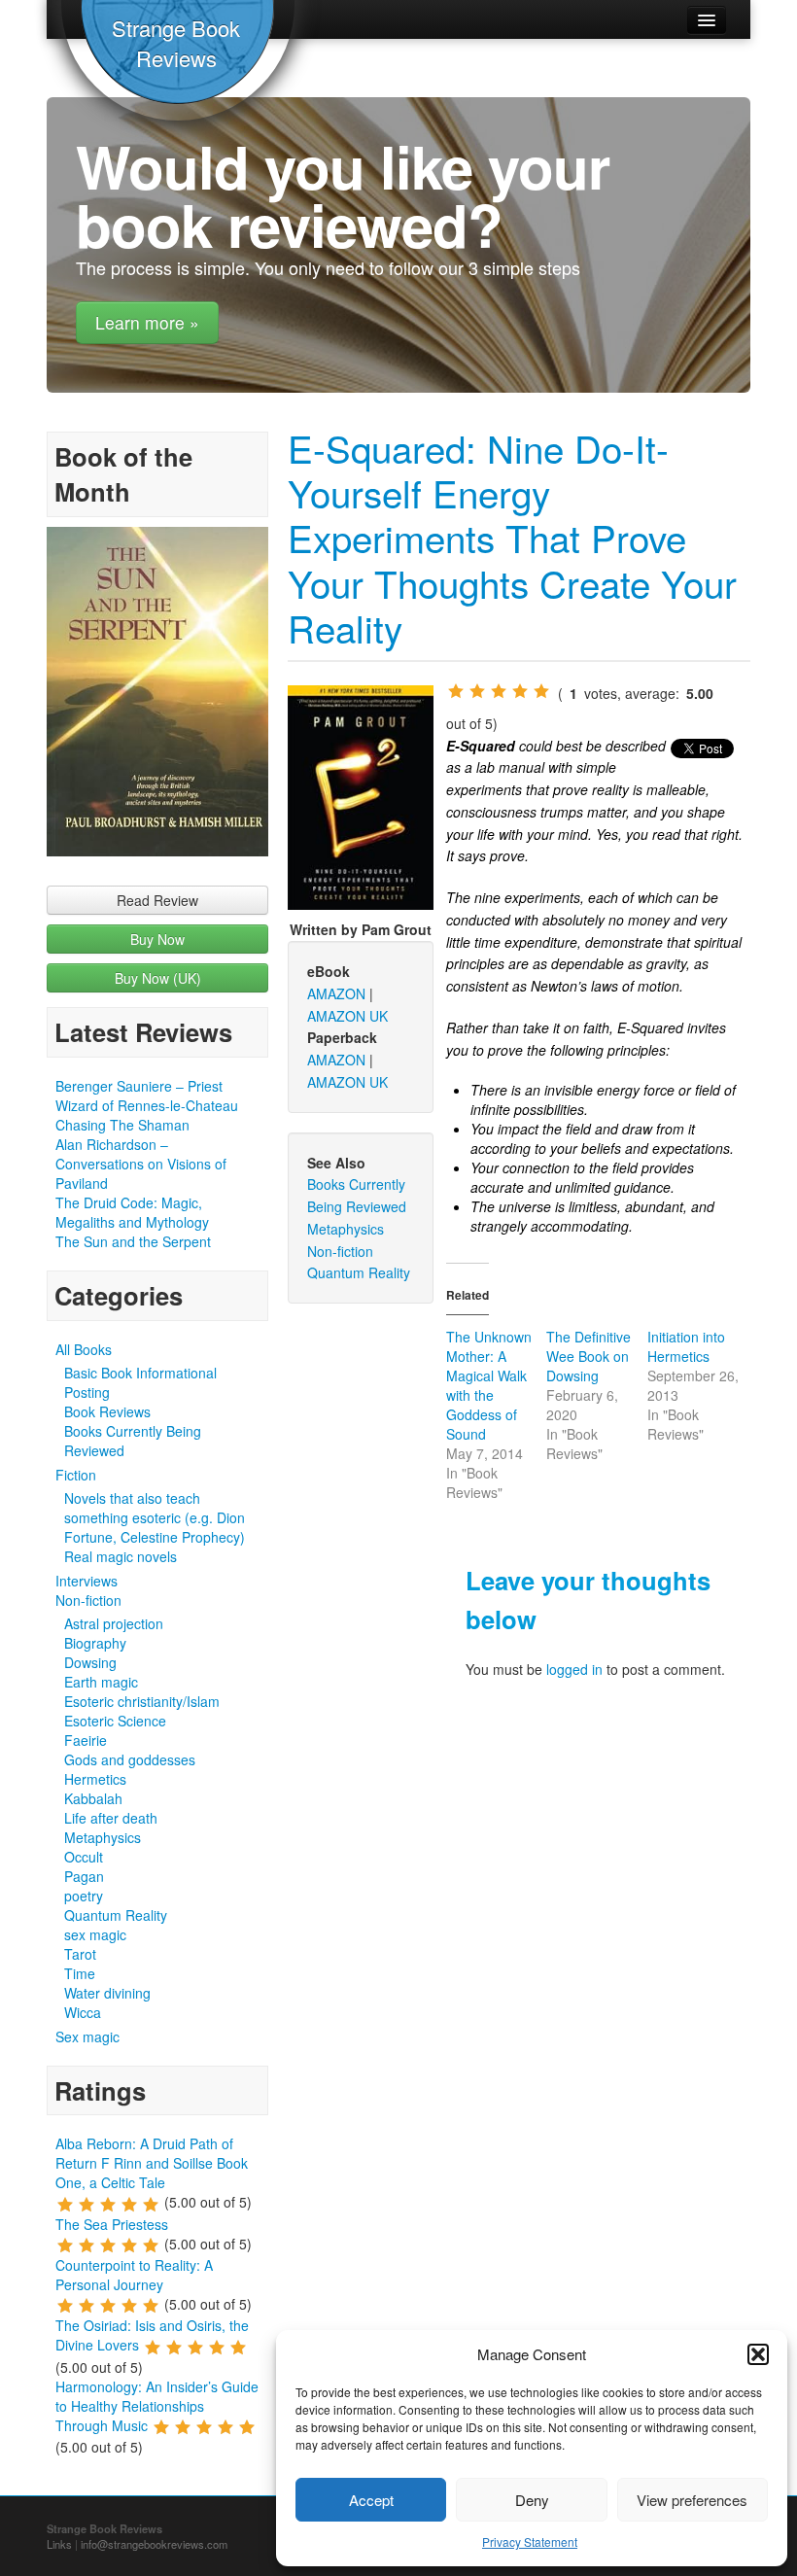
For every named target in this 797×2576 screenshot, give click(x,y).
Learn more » (147, 322)
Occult (84, 1857)
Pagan (84, 1876)
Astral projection (114, 1623)
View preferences (692, 2500)
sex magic (95, 1934)
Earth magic (101, 1682)
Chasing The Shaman (122, 1125)
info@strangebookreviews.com (154, 2544)
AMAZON (336, 993)
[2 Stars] (477, 691)
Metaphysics (103, 1837)
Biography (95, 1643)
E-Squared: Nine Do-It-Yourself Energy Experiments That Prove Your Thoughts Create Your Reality (512, 538)
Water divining (107, 1993)
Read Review (157, 900)
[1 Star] (456, 691)
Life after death (111, 1818)
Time (80, 1973)
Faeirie (86, 1740)
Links (59, 2544)
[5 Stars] (541, 691)
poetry (84, 1896)
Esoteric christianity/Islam (142, 1701)
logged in (574, 1669)
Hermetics (95, 1779)
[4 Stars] (520, 691)
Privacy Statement (530, 2541)
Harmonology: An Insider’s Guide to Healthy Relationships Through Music (157, 2406)
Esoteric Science (115, 1721)
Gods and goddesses (130, 1759)
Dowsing (90, 1662)
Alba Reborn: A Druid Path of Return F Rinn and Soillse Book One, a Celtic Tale (152, 2163)
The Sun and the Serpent (133, 1241)
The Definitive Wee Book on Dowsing (589, 1356)
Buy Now (157, 939)
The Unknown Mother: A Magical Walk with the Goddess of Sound (489, 1385)
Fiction (76, 1475)
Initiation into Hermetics (686, 1346)
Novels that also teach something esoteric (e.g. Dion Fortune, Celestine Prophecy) (155, 1517)
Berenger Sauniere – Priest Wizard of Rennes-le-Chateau (147, 1096)
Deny (532, 2500)
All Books (84, 1349)
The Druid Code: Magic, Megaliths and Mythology (132, 1212)
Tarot (80, 1954)
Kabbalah (93, 1798)
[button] (758, 2354)
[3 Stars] (499, 691)
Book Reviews (107, 1411)
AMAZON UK (347, 1016)
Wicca (83, 2012)
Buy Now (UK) (158, 978)
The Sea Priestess (112, 2224)
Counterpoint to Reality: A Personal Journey (134, 2275)
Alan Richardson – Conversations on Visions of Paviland (141, 1164)
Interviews (87, 1581)
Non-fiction (88, 1600)
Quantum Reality (116, 1915)
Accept (371, 2500)
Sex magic (87, 2036)
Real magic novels (121, 1556)
